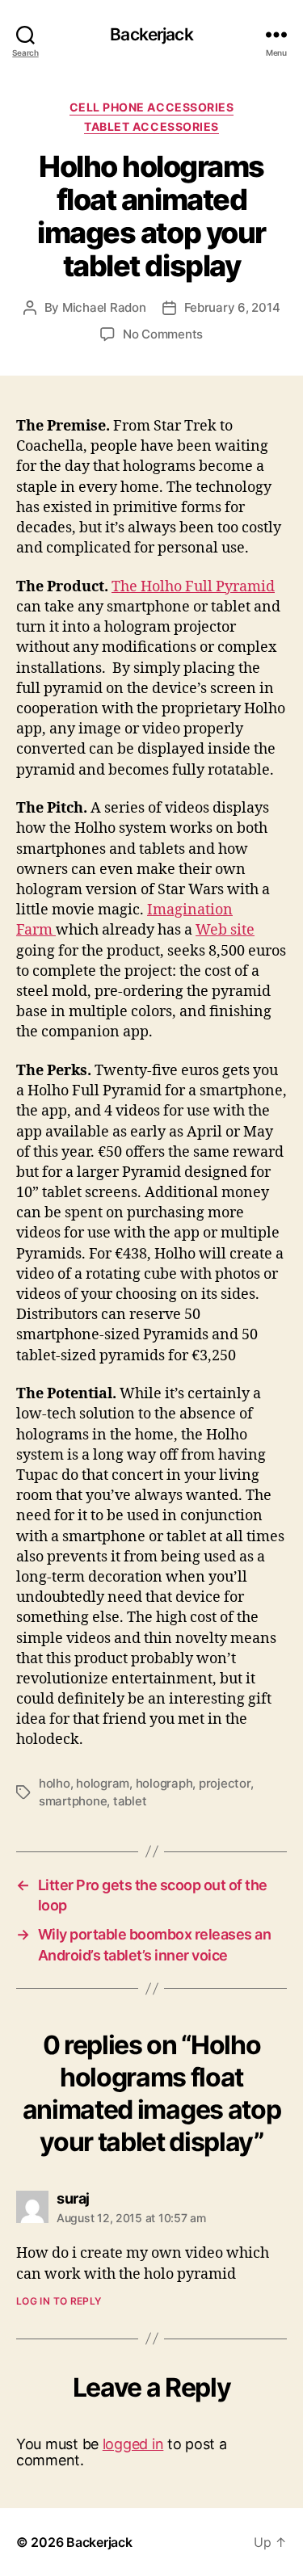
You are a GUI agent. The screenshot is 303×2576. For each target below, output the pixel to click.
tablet (130, 1801)
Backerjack (151, 34)
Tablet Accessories (151, 126)
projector (225, 1783)
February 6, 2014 (232, 307)
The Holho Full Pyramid (193, 587)
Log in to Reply (59, 2301)
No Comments (163, 334)
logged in (133, 2444)
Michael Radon (104, 307)
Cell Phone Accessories (151, 107)
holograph (164, 1783)
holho (55, 1783)
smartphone (73, 1801)
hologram (103, 1783)
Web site (225, 930)
